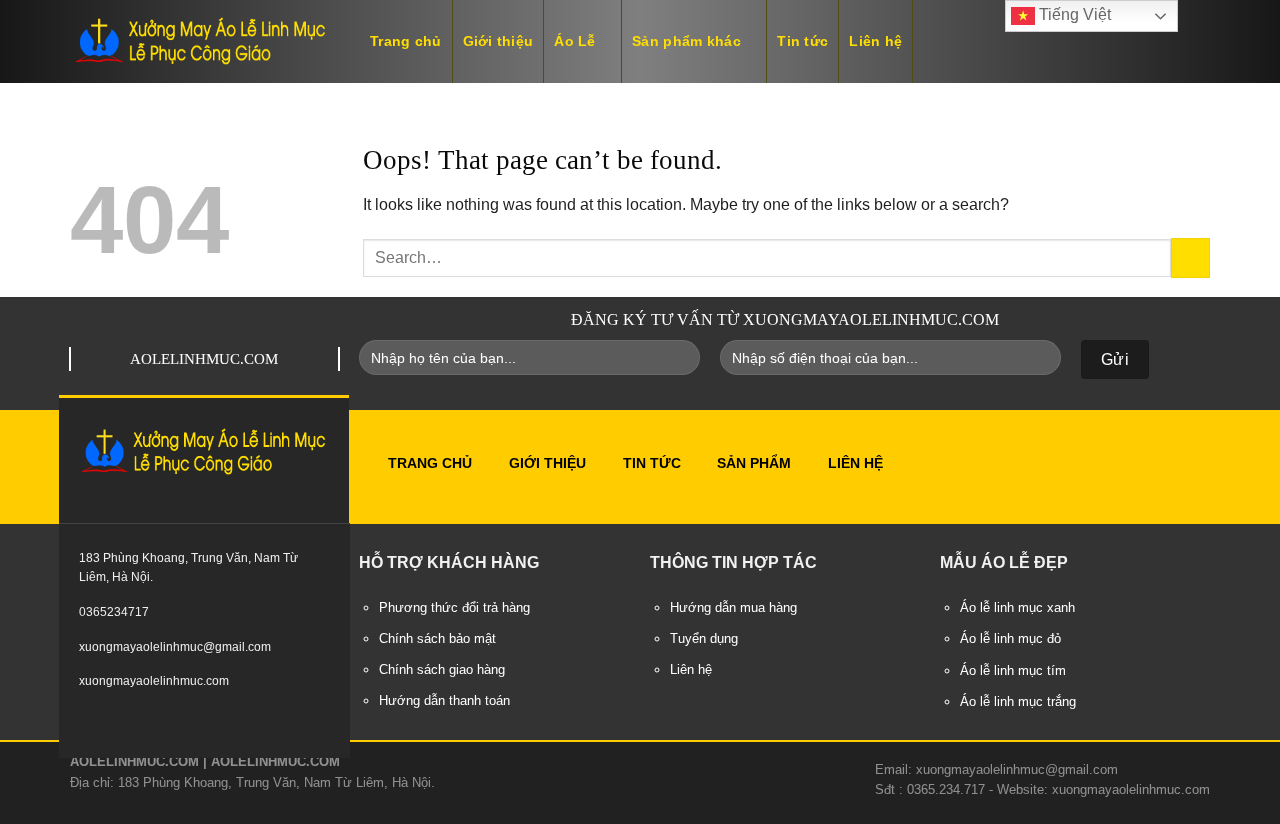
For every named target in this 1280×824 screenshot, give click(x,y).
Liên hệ (875, 41)
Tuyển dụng (704, 639)
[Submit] (1190, 257)
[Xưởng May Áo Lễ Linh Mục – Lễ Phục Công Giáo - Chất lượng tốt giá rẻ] (200, 41)
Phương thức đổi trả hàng (454, 608)
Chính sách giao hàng (442, 670)
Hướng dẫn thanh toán (444, 701)
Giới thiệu (498, 41)
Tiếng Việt (1073, 14)
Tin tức (802, 41)
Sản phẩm (754, 463)
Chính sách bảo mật (437, 639)
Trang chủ (406, 41)
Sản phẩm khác (686, 41)
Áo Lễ (574, 41)
